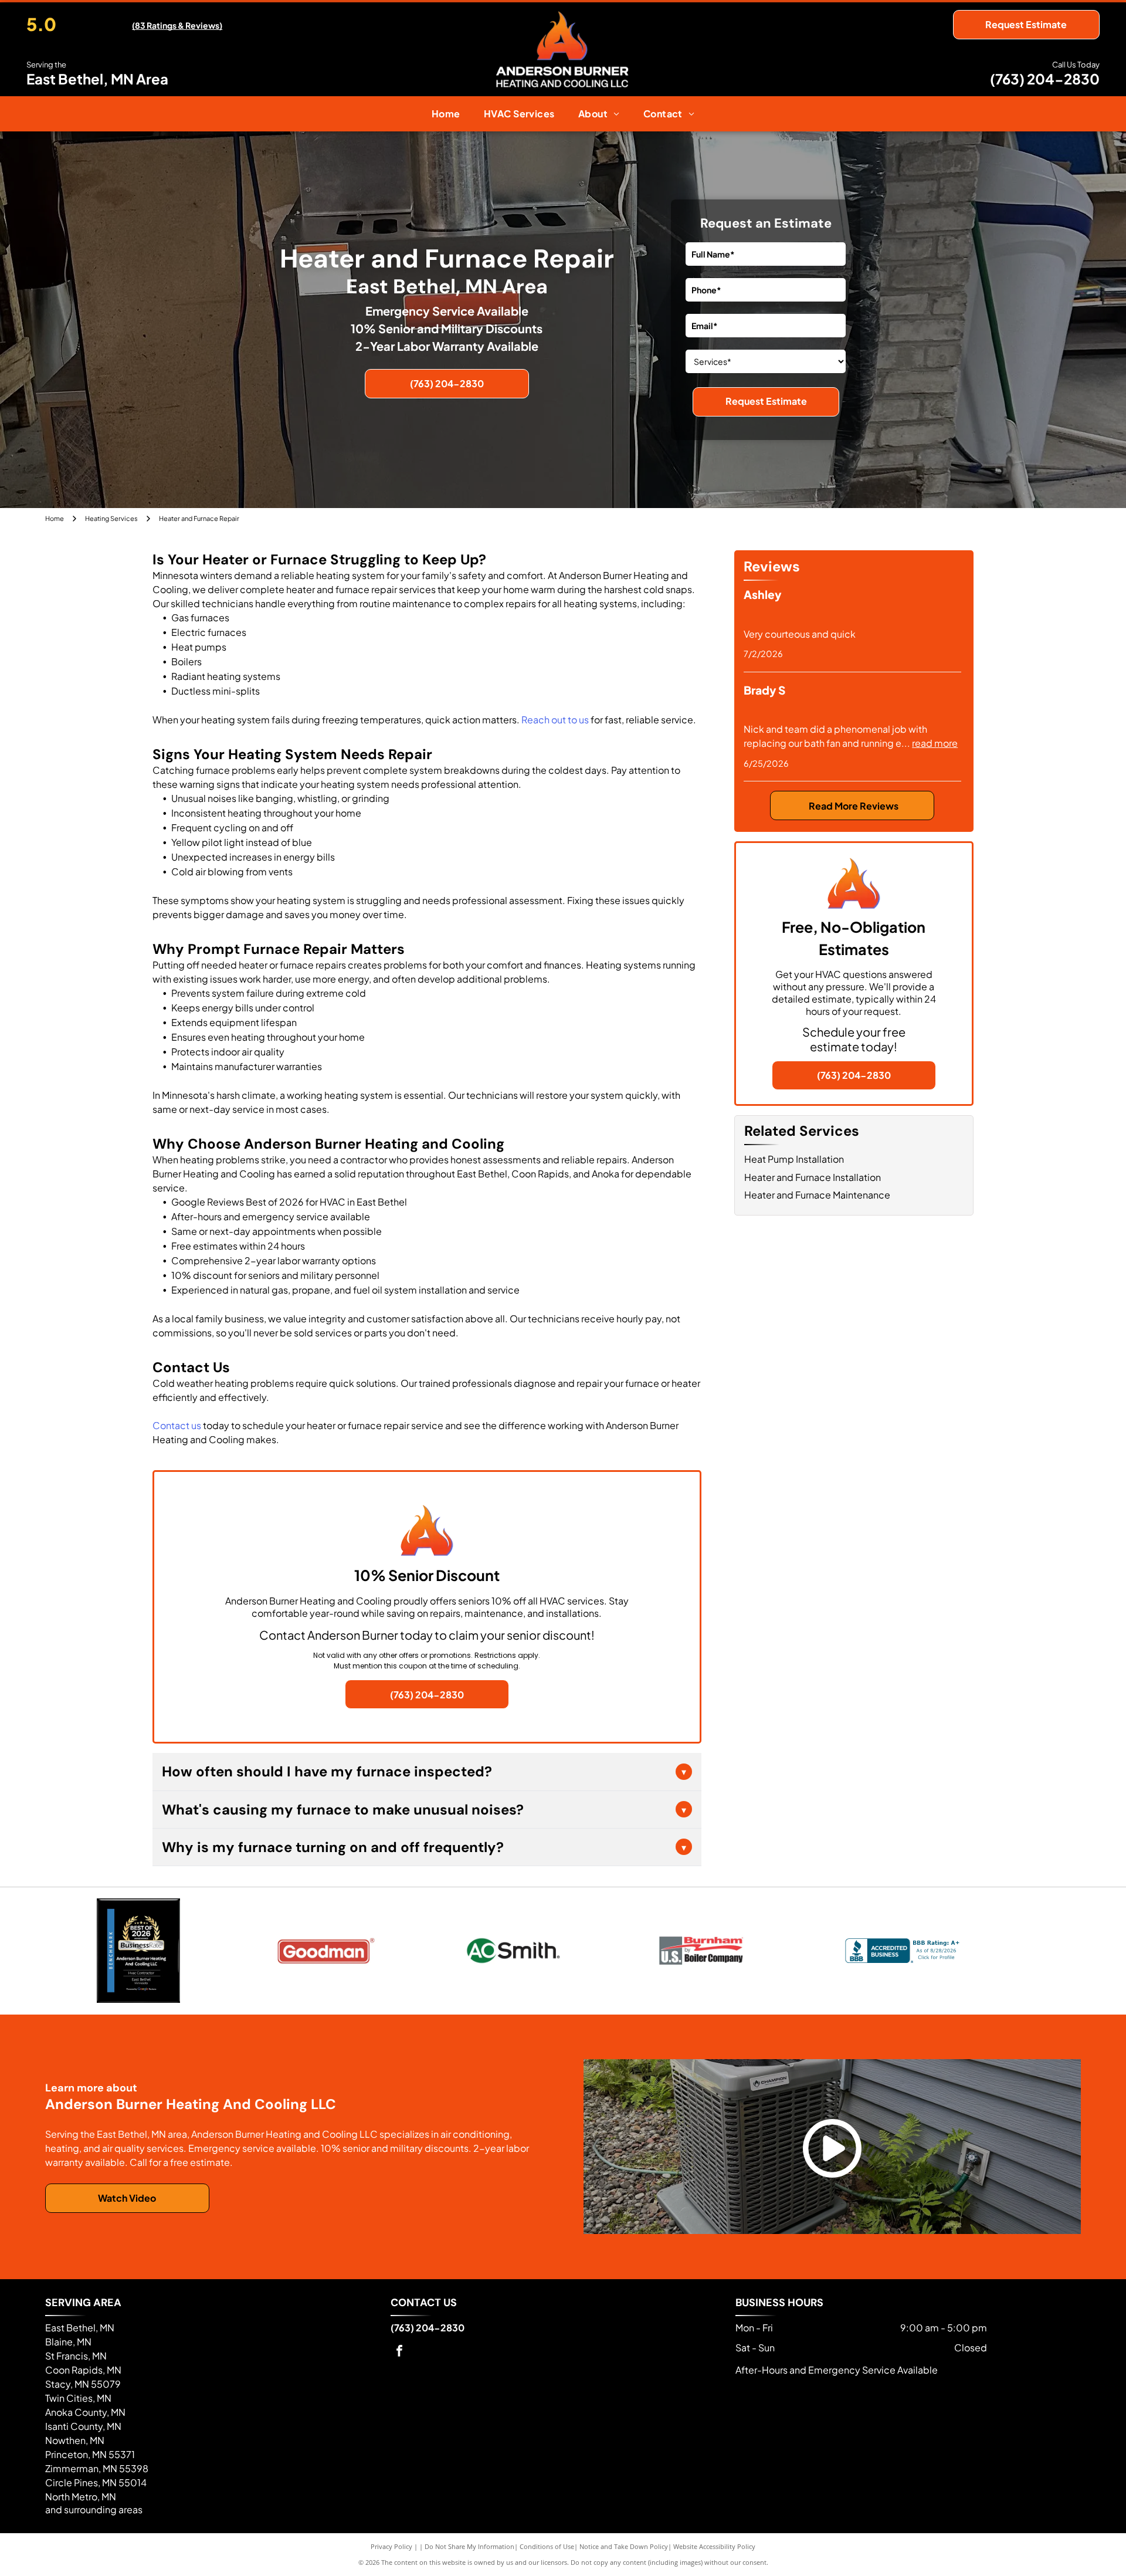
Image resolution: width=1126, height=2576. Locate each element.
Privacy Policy (391, 2546)
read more (935, 743)
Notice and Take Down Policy (624, 2546)
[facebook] (399, 2352)
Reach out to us (555, 720)
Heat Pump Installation (794, 1159)
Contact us (177, 1425)
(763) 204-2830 (1045, 79)
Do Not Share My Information (469, 2546)
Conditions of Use (547, 2546)
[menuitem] (446, 114)
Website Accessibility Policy (714, 2546)
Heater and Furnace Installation (813, 1177)
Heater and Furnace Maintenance (817, 1195)
